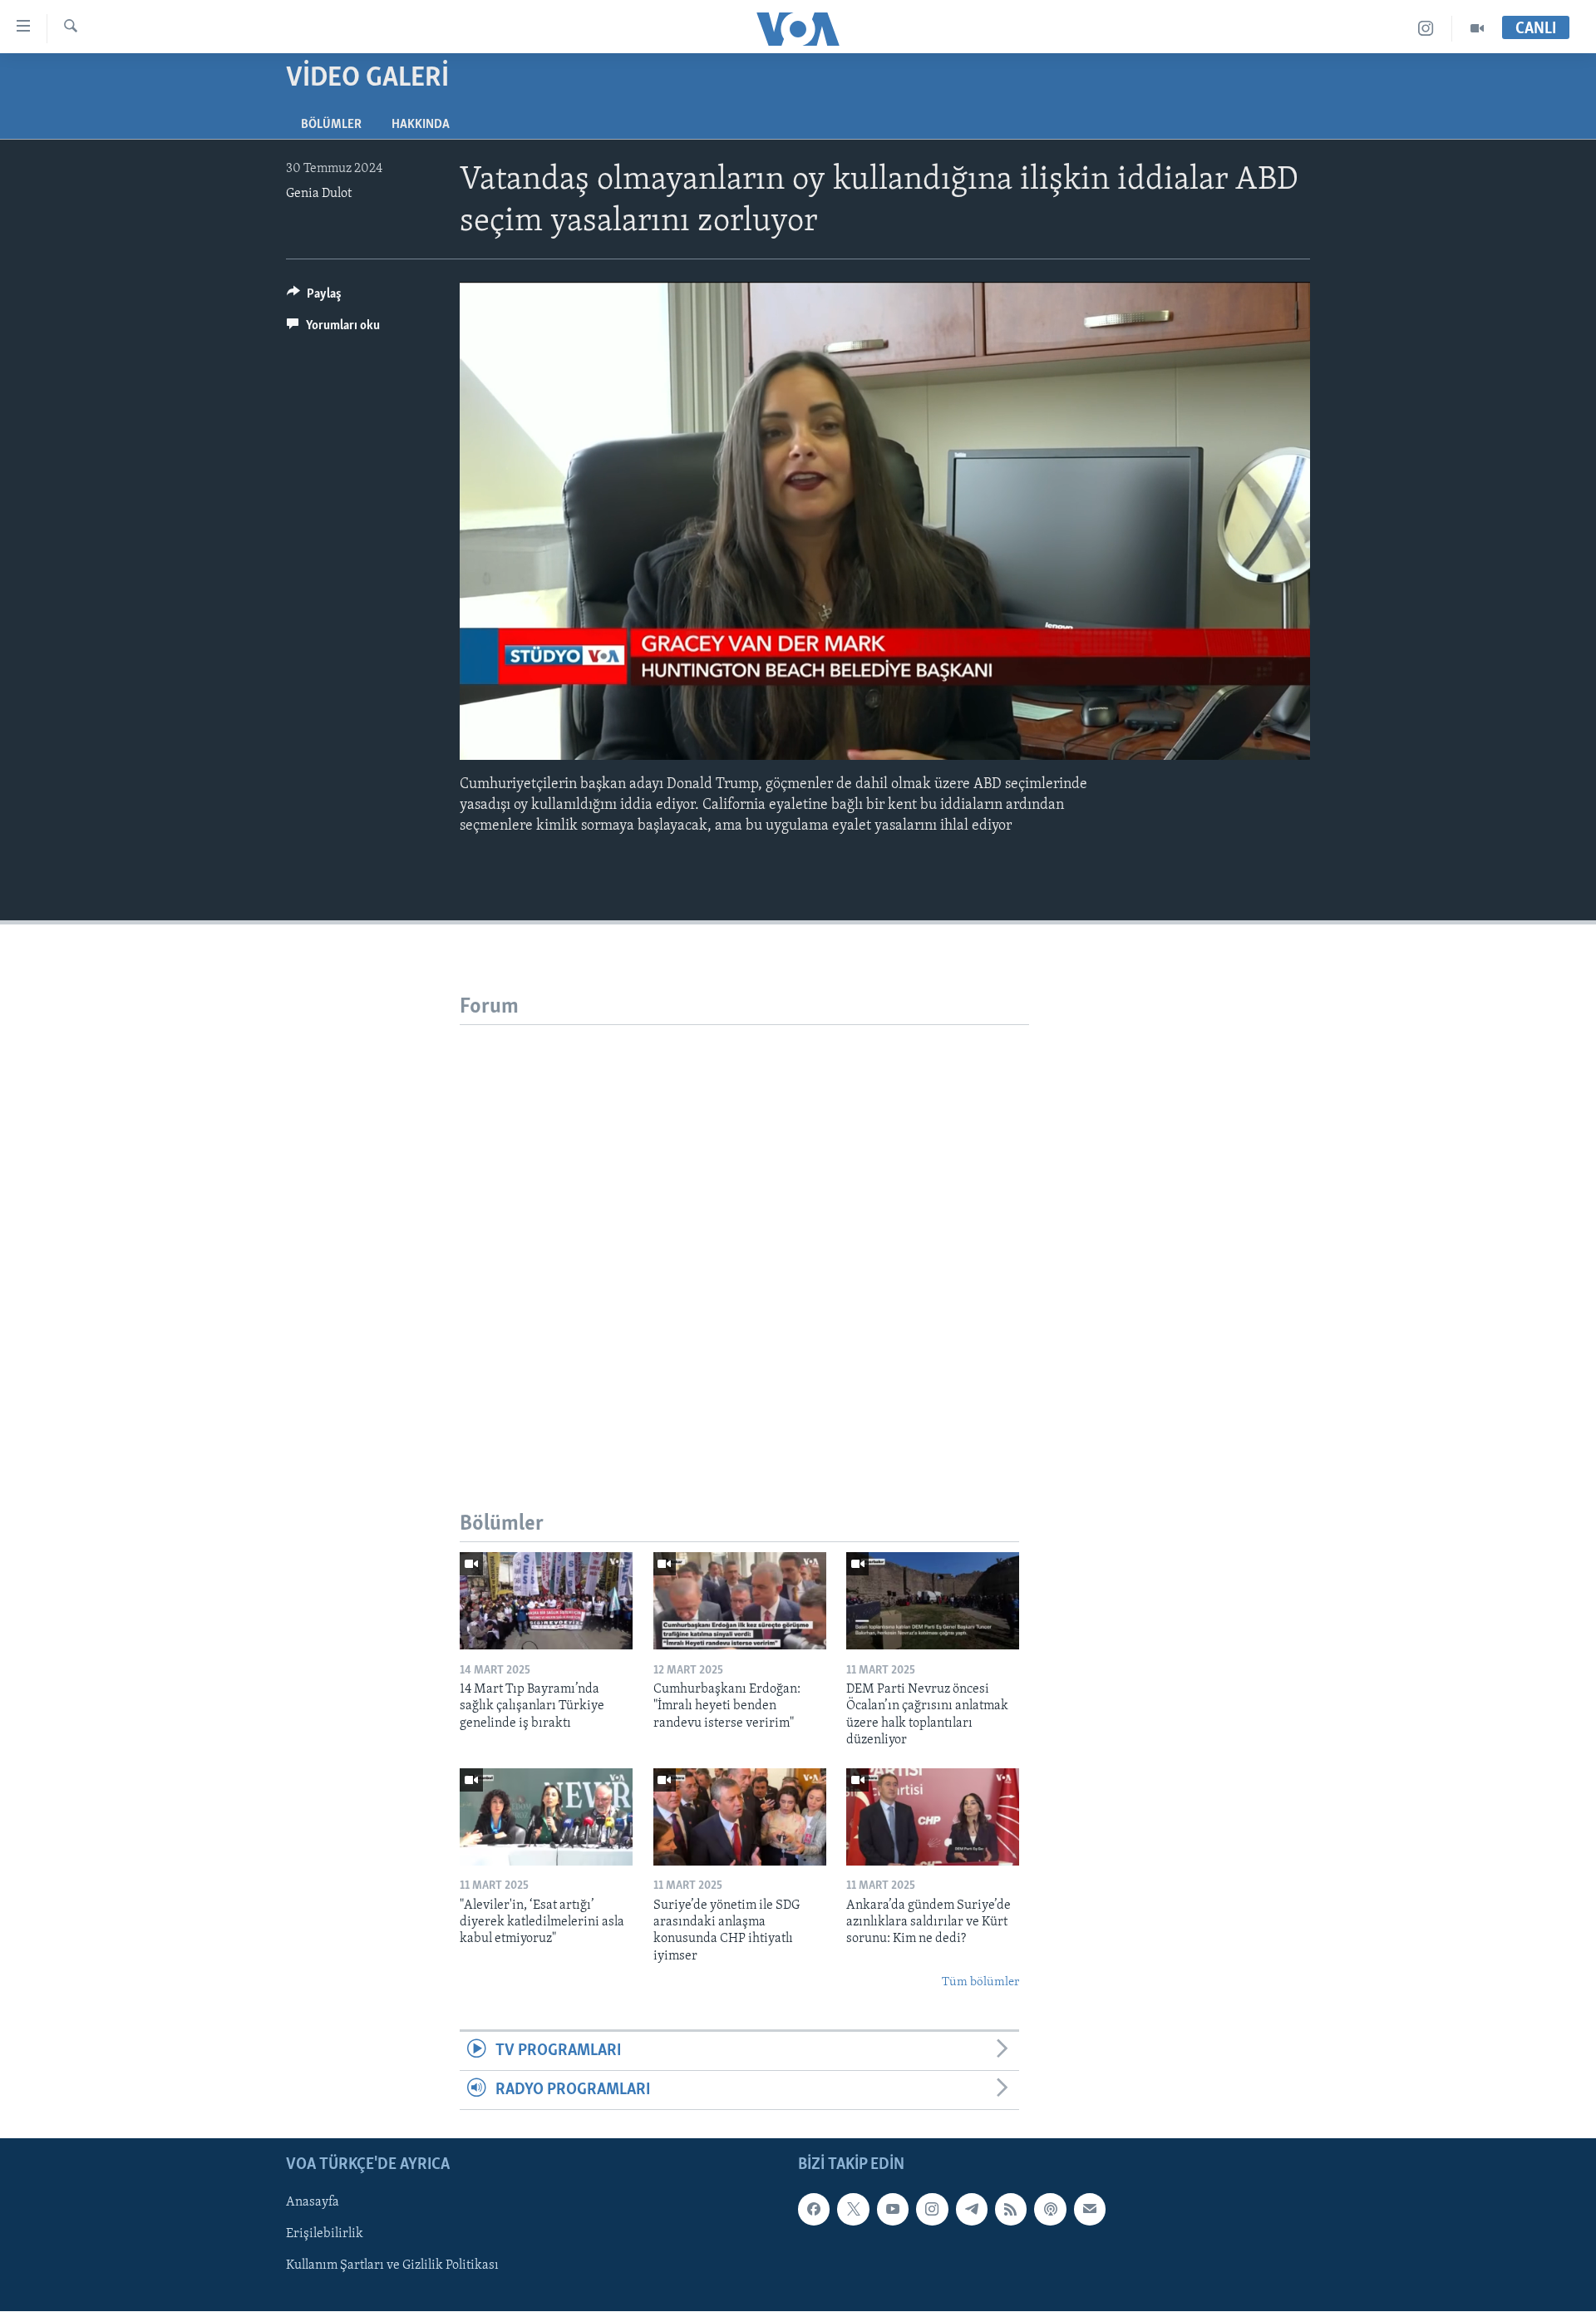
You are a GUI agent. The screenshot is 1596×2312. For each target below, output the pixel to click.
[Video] (1477, 29)
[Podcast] (1050, 2210)
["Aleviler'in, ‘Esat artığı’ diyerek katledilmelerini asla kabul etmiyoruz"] (546, 1817)
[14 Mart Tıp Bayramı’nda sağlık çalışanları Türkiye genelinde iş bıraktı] (546, 1601)
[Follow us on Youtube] (893, 2210)
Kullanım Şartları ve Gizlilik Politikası (392, 2266)
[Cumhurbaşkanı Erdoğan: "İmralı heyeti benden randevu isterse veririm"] (740, 1601)
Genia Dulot (319, 194)
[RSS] (1011, 2210)
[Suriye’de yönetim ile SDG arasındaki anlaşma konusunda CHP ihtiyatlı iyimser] (740, 1817)
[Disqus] (744, 1233)
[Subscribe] (1090, 2210)
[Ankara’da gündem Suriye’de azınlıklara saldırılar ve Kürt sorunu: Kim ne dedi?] (933, 1817)
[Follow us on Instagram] (932, 2210)
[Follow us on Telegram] (972, 2210)
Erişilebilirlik (325, 2235)
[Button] (314, 298)
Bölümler (331, 125)
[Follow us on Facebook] (814, 2210)
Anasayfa (313, 2203)
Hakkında (421, 125)
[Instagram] (1426, 29)
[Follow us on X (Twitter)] (853, 2210)
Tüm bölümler (980, 1982)
